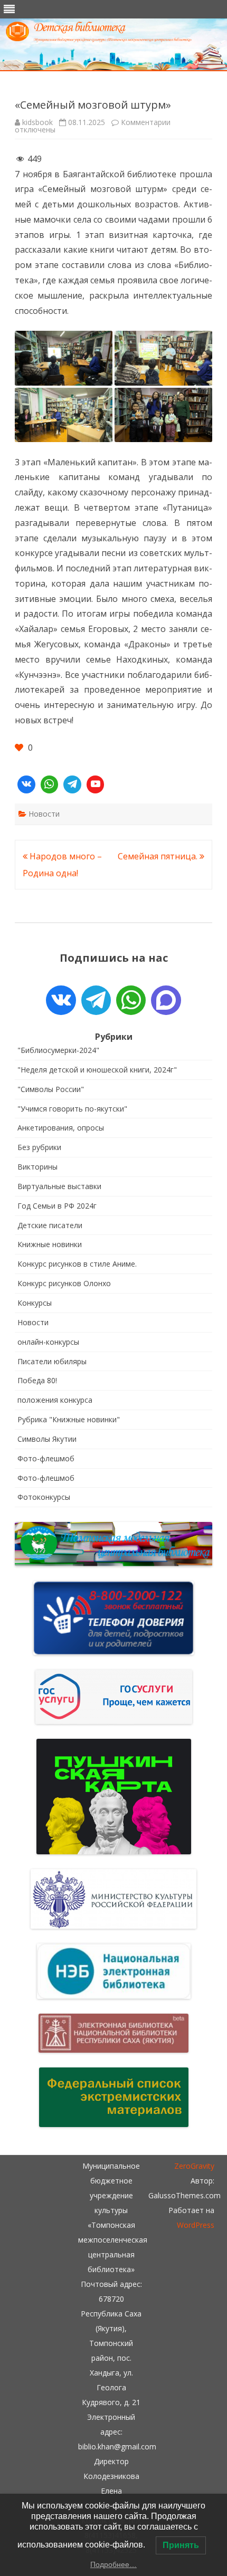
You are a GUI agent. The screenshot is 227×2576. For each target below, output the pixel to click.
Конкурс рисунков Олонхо (64, 1283)
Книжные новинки (50, 1244)
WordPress (196, 2225)
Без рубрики (39, 1147)
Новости (44, 814)
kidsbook (37, 122)
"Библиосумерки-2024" (58, 1050)
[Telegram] (72, 784)
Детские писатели (50, 1225)
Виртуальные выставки (59, 1186)
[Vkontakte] (26, 784)
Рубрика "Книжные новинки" (69, 1419)
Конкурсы (35, 1303)
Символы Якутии (47, 1439)
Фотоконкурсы (44, 1497)
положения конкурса (55, 1400)
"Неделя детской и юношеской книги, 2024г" (97, 1070)
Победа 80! (37, 1380)
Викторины (37, 1167)
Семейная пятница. (159, 856)
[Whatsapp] (50, 784)
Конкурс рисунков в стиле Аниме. (77, 1264)
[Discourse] (166, 1000)
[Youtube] (96, 784)
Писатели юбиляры (52, 1361)
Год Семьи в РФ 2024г (57, 1206)
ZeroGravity (194, 2166)
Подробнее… (113, 2564)
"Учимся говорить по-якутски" (72, 1109)
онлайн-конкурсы (48, 1342)
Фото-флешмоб (46, 1458)
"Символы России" (51, 1089)
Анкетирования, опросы (61, 1128)
